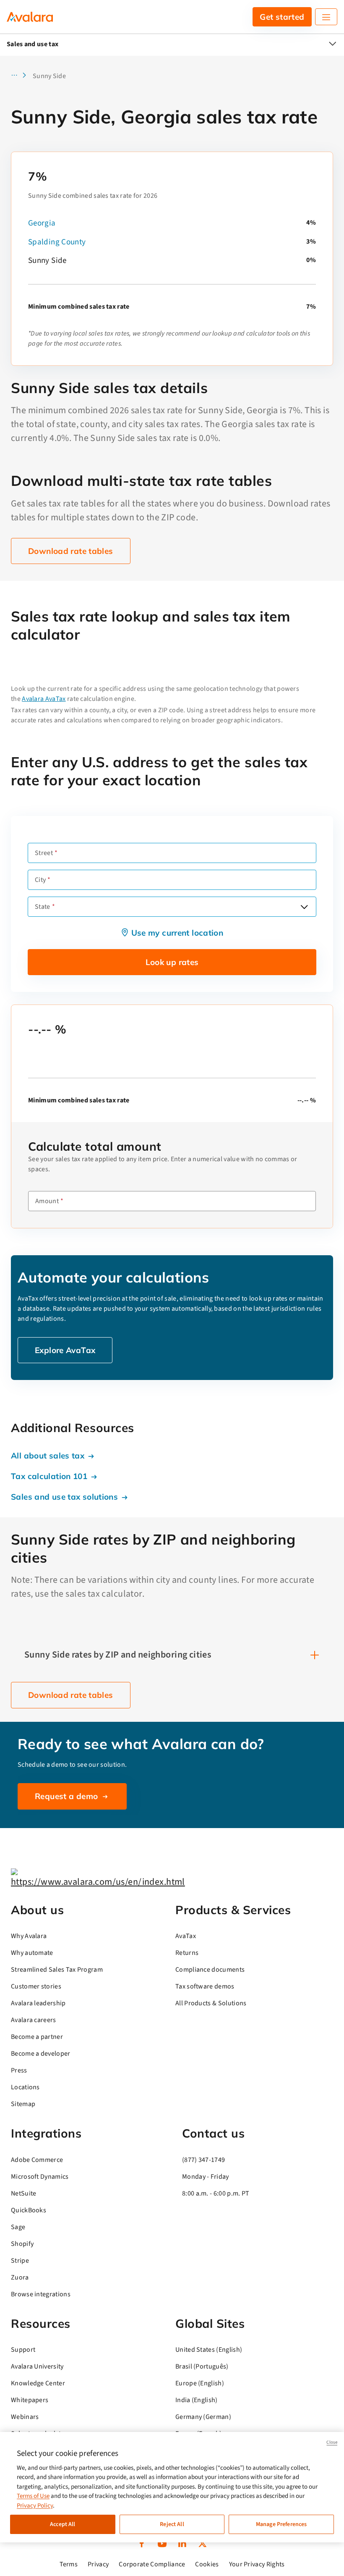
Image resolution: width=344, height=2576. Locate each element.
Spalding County (57, 242)
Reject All (172, 2524)
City (40, 880)
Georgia (42, 223)
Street (44, 853)
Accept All (63, 2524)
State (43, 907)
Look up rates (172, 962)
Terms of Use (33, 2496)
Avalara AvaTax (44, 699)
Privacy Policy (35, 2506)
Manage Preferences (281, 2524)
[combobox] (172, 907)
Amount (47, 1201)
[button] (21, 76)
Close (332, 2442)
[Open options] (304, 907)
